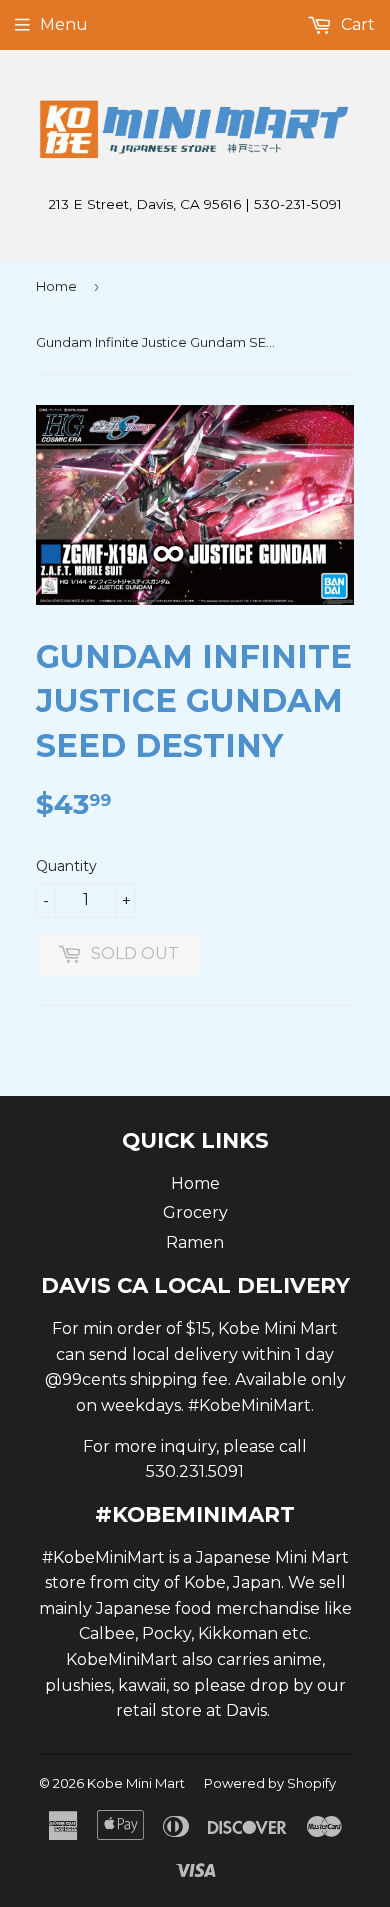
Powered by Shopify (270, 1783)
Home (56, 286)
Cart (356, 24)
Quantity (66, 866)
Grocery (195, 1212)
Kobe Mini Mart (136, 1783)
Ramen (195, 1242)
